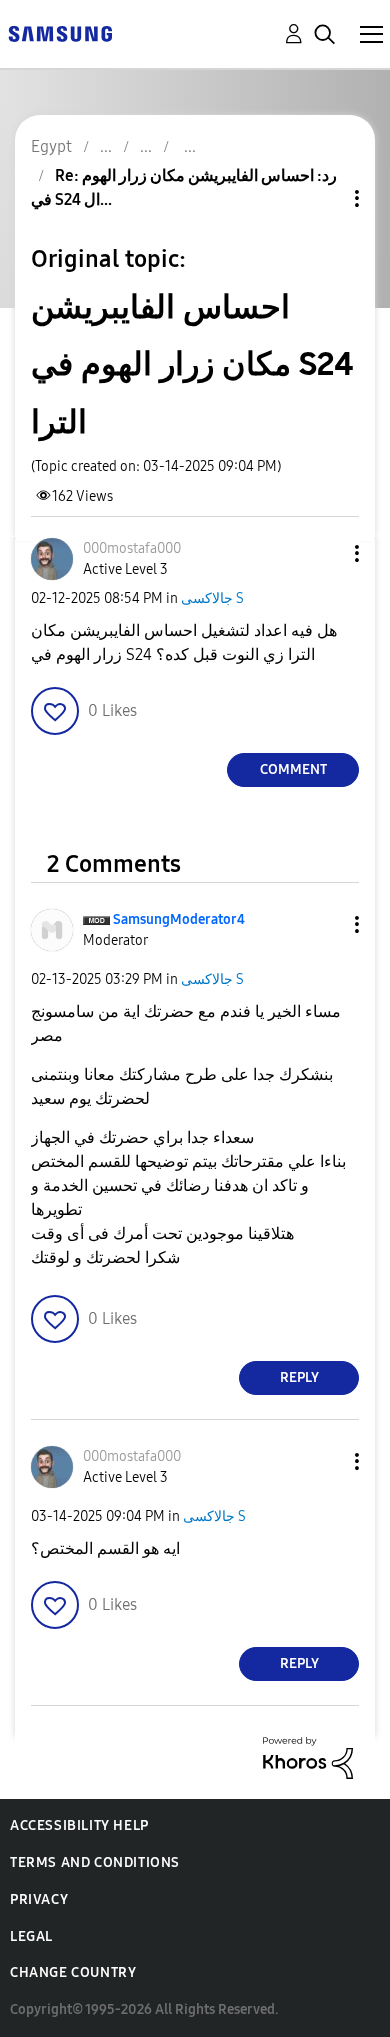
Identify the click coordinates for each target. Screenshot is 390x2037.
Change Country (73, 1972)
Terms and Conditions (95, 1862)
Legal (31, 1936)
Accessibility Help (79, 1825)
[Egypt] (60, 32)
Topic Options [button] (323, 198)
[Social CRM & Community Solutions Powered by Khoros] (308, 1756)
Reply (299, 1377)
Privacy (39, 1899)
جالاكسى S (212, 598)
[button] (324, 553)
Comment (293, 769)
